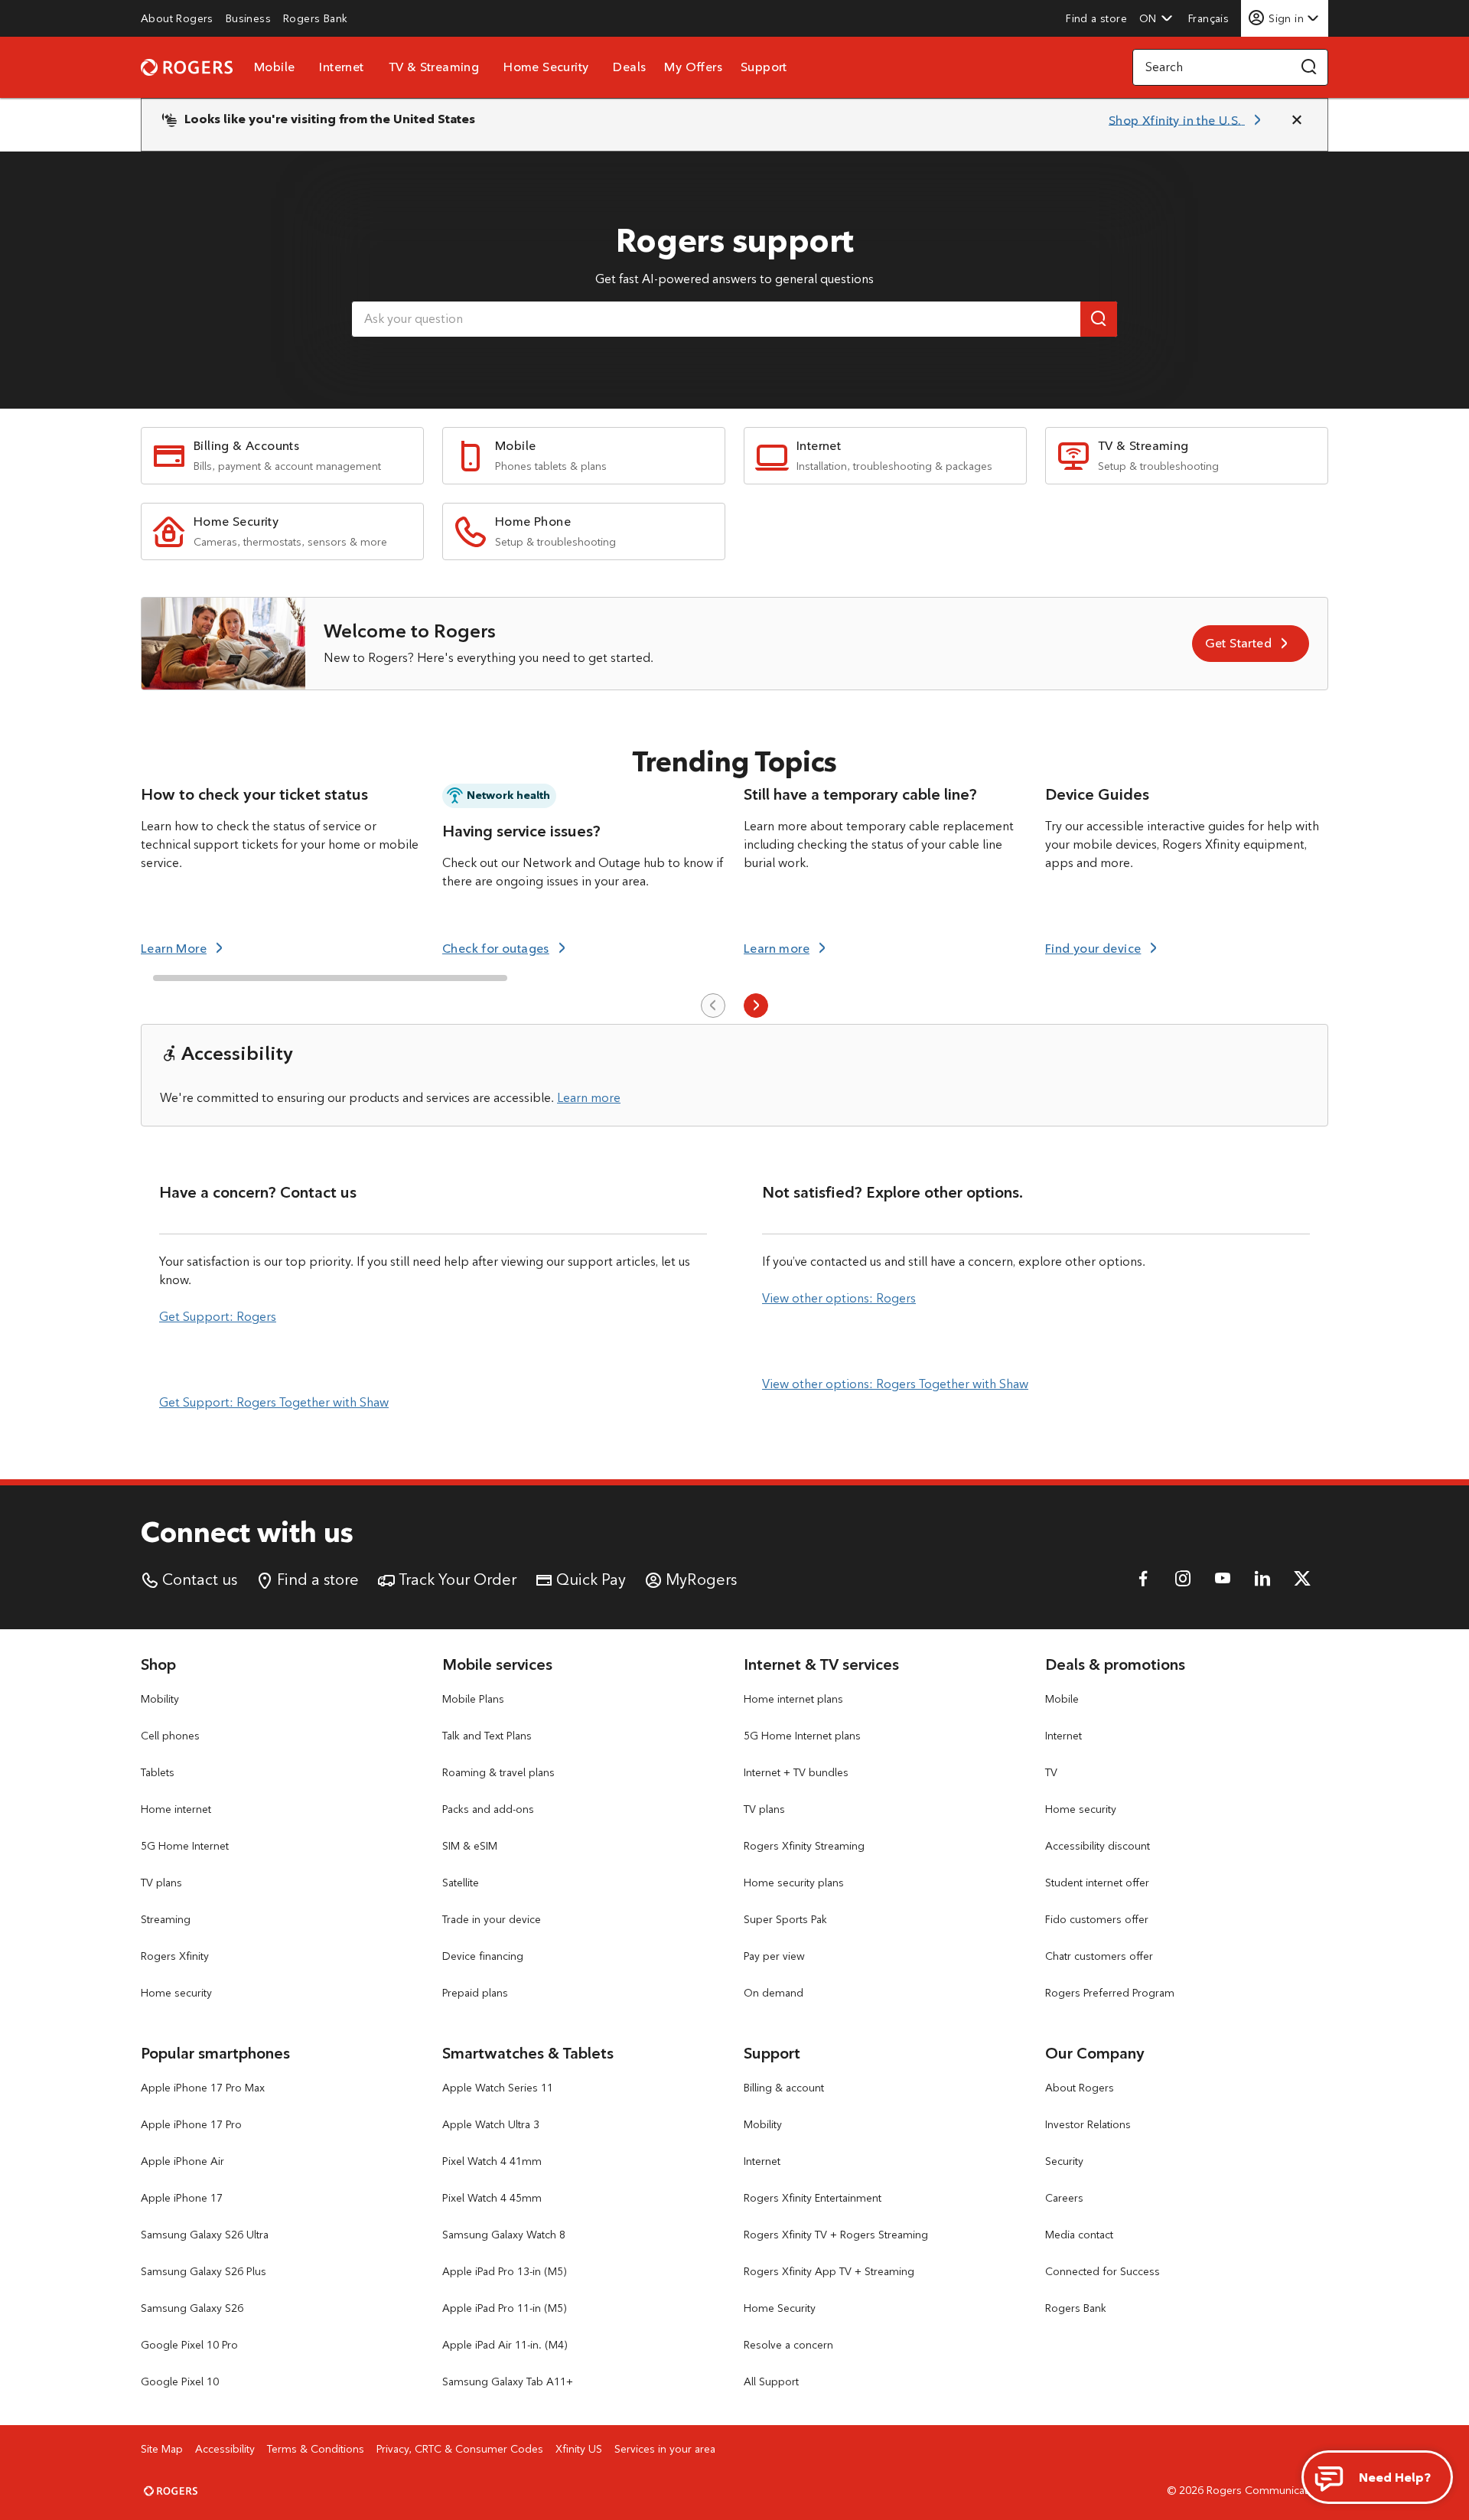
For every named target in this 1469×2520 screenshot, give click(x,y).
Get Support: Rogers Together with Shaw (274, 1402)
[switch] (1210, 18)
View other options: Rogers (839, 1298)
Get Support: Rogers (218, 1317)
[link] (177, 18)
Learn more (589, 1098)
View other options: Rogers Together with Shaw (895, 1384)
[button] (1156, 18)
